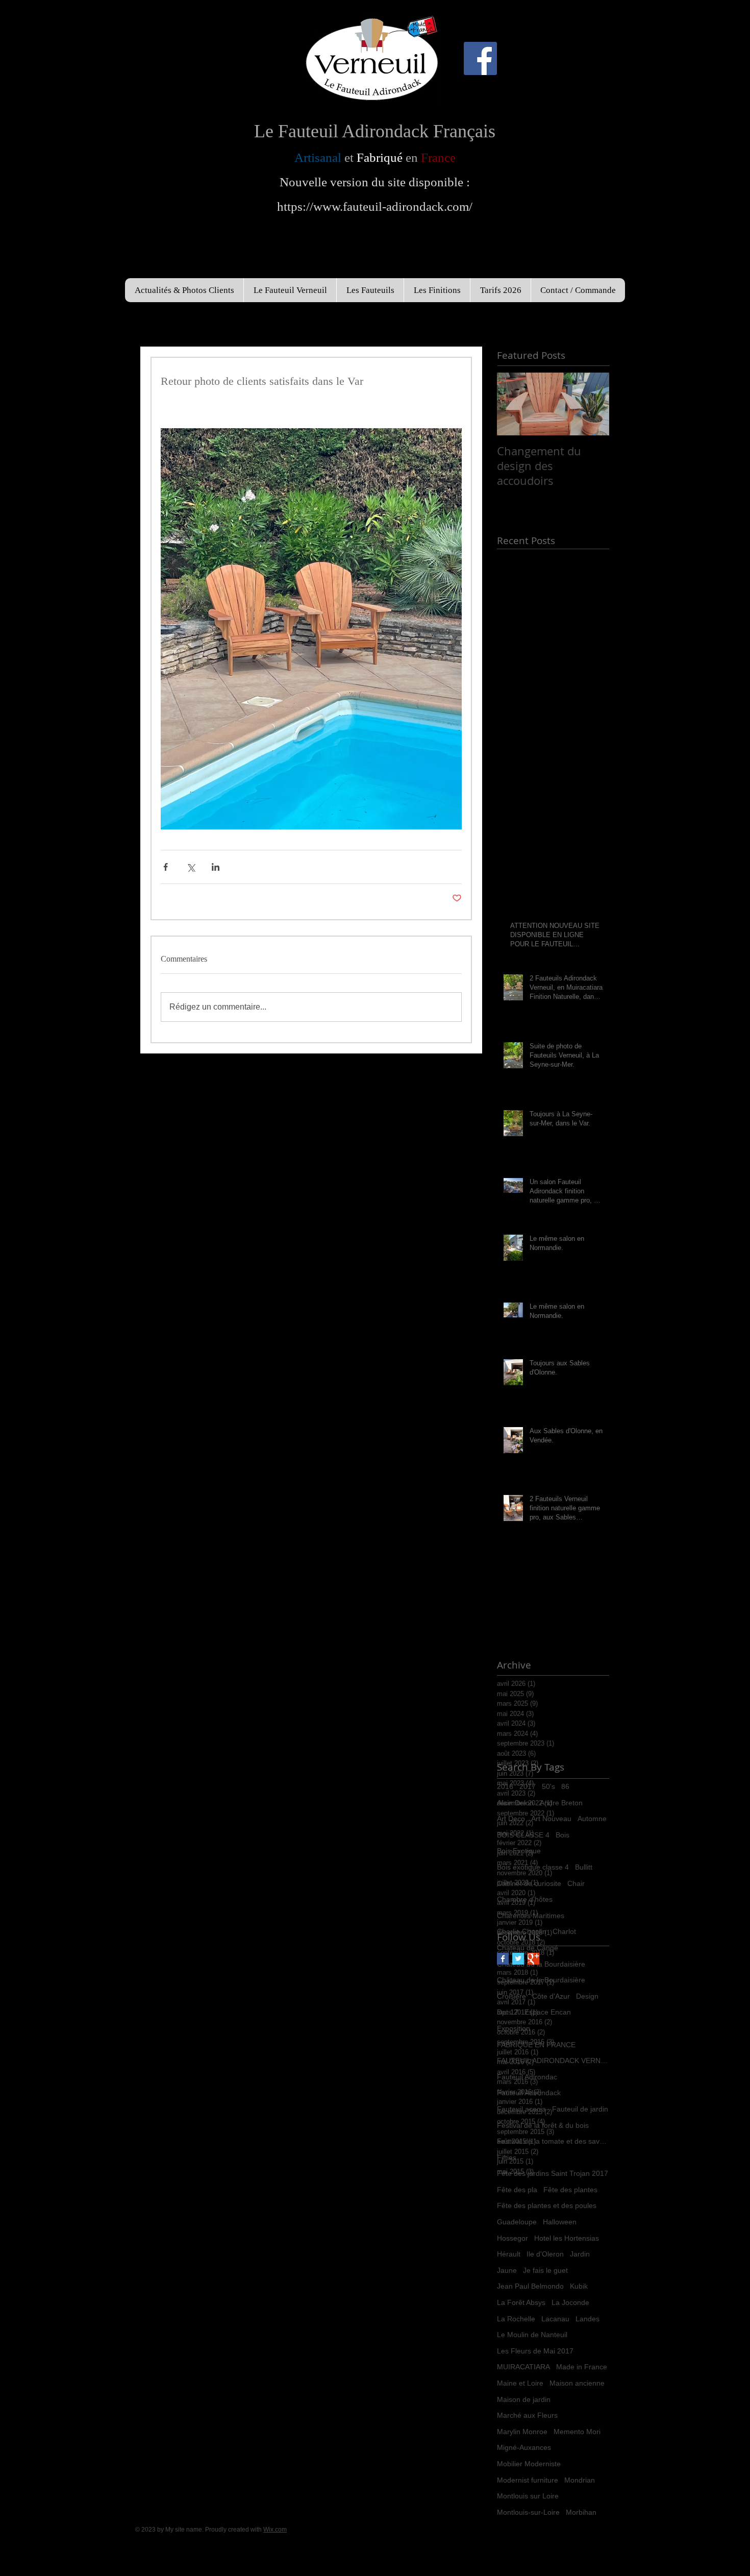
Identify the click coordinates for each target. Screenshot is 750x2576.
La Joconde (570, 2302)
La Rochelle (516, 2319)
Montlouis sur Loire (528, 2496)
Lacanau (555, 2319)
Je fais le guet (545, 2270)
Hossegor (512, 2238)
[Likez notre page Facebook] (480, 58)
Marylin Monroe (522, 2432)
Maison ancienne (577, 2383)
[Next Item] (593, 404)
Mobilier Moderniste (529, 2464)
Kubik (579, 2286)
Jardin (580, 2254)
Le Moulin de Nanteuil (532, 2335)
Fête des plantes (570, 2190)
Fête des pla (517, 2190)
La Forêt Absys (521, 2302)
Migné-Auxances (524, 2447)
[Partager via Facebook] (166, 867)
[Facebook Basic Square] (503, 1959)
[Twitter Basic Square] (518, 1959)
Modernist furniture (528, 2480)
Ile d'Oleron (545, 2254)
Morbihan (581, 2512)
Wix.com (275, 2530)
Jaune (507, 2270)
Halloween (560, 2222)
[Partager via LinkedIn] (216, 867)
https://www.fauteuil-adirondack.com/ (375, 206)
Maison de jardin (524, 2399)
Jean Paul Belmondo (530, 2286)
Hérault (509, 2254)
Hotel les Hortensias (567, 2238)
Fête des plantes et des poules (547, 2205)
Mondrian (580, 2480)
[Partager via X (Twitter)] (191, 867)
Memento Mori (577, 2432)
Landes (587, 2319)
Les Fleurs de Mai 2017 (535, 2351)
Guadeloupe (517, 2222)
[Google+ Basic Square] (533, 1959)
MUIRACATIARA (523, 2367)
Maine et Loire (520, 2383)
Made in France (582, 2367)
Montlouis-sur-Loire (528, 2512)
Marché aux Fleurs (527, 2415)
